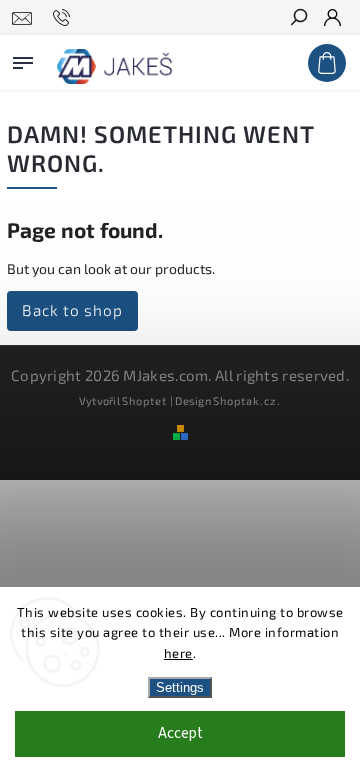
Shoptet (144, 400)
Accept (180, 733)
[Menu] (23, 59)
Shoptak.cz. (247, 400)
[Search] (298, 19)
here (178, 653)
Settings (180, 687)
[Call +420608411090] (64, 18)
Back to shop (72, 310)
